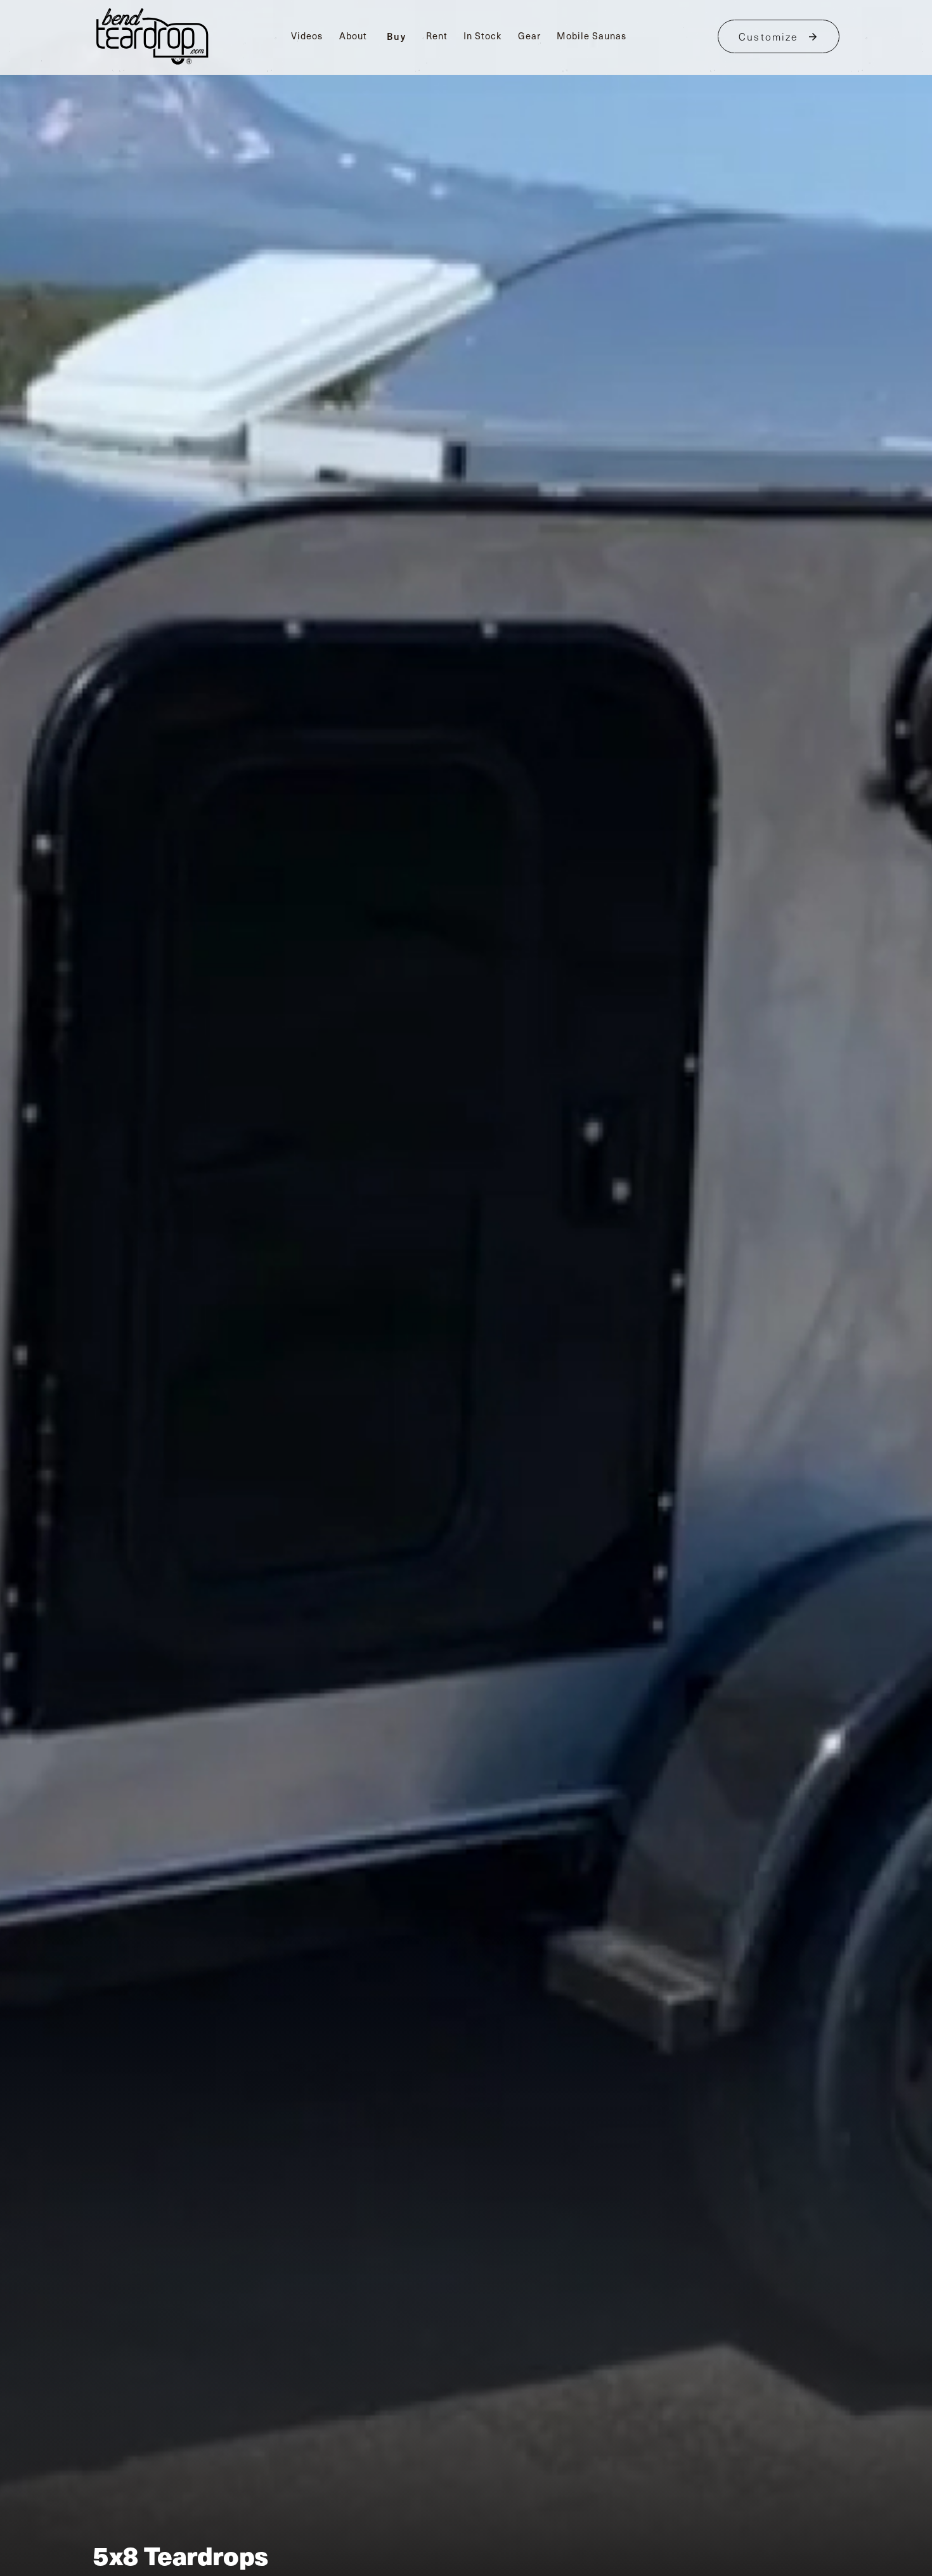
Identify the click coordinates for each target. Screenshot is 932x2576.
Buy (397, 36)
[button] (397, 37)
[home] (152, 36)
